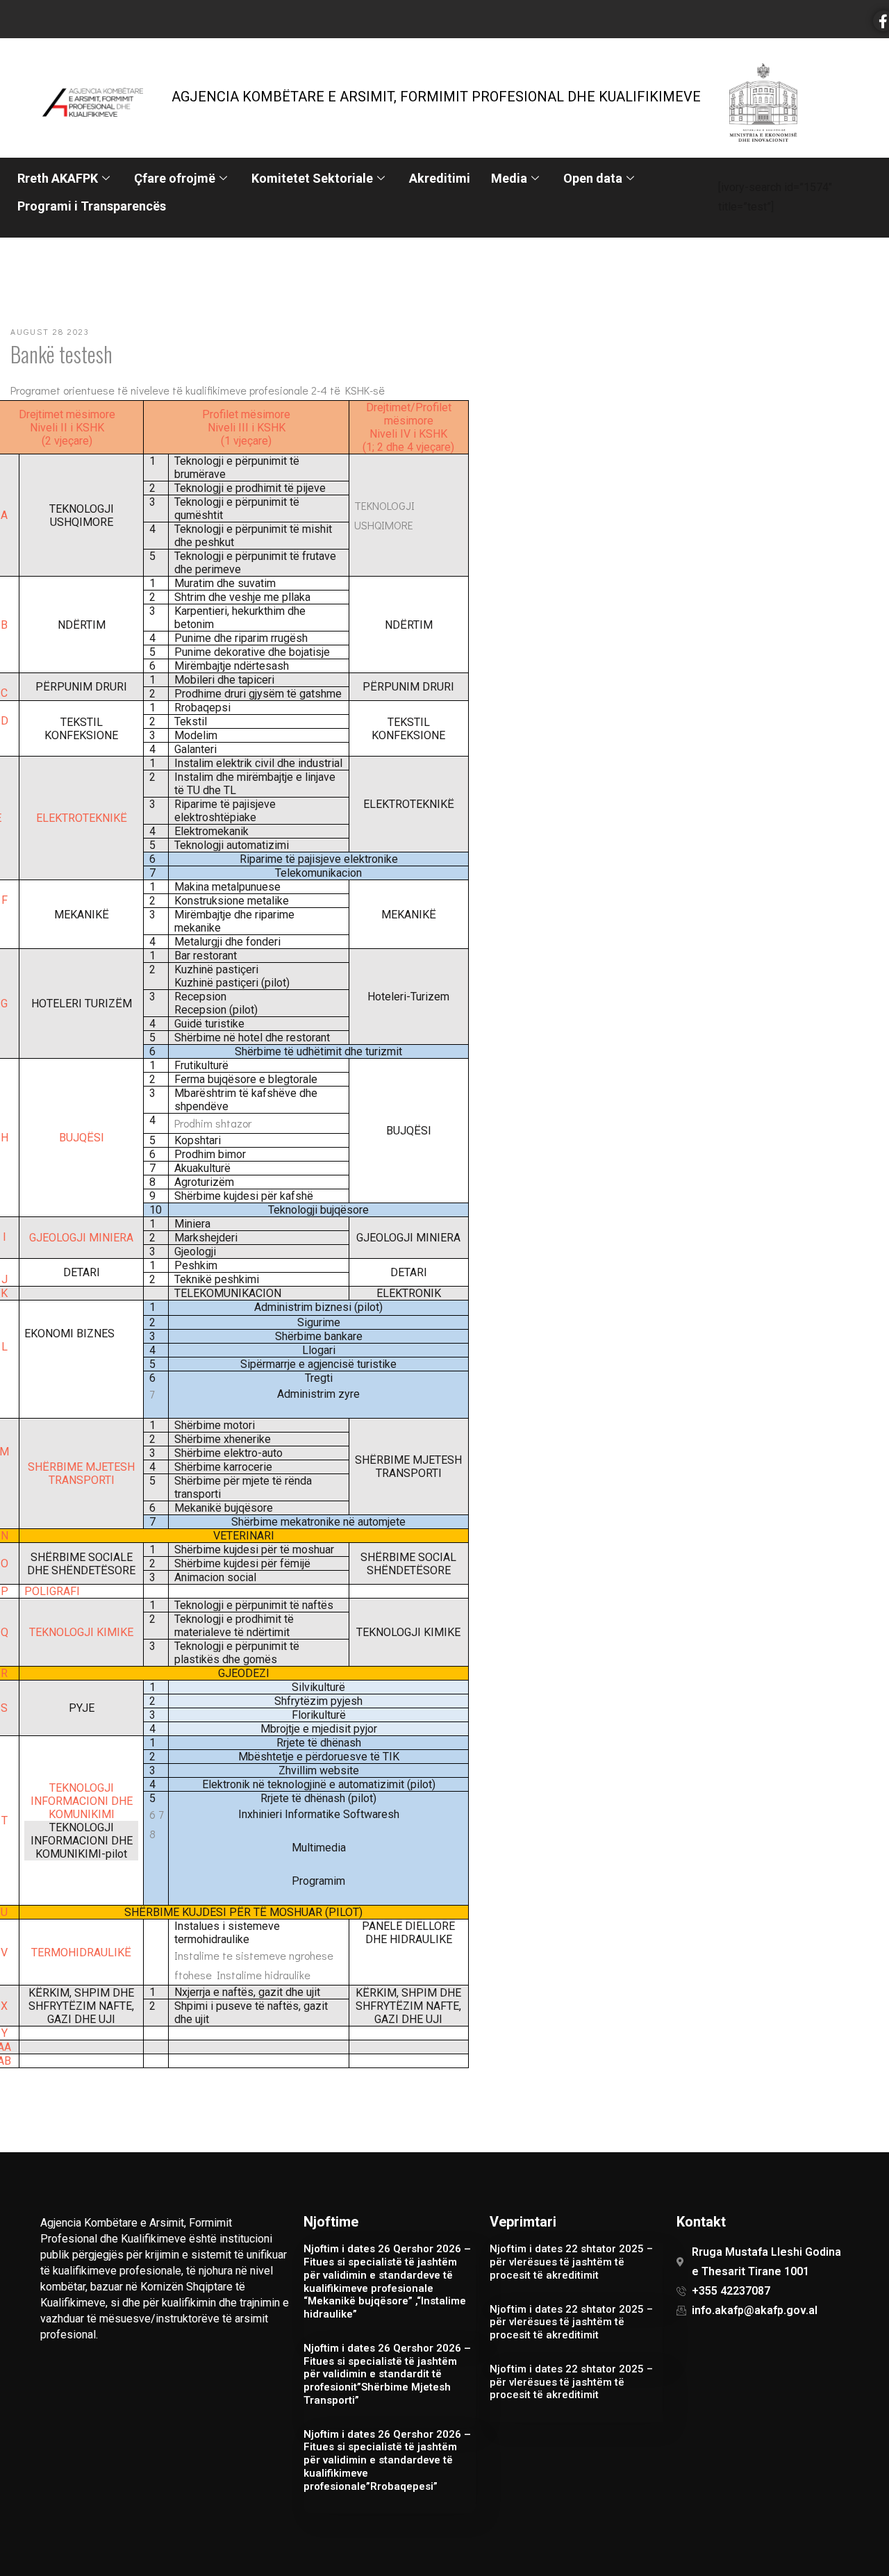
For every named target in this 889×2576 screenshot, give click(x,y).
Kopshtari (198, 1140)
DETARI (82, 1272)
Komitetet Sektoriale (312, 178)
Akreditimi (440, 178)
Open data (593, 178)
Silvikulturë (318, 1687)
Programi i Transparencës (92, 206)
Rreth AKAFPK (58, 178)
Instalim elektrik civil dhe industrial (258, 763)
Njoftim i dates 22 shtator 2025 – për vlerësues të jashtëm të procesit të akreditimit (571, 2262)
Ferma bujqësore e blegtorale (246, 1079)
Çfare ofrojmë (175, 178)
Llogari (319, 1350)
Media (509, 178)
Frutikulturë (201, 1065)
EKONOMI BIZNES (69, 1334)
